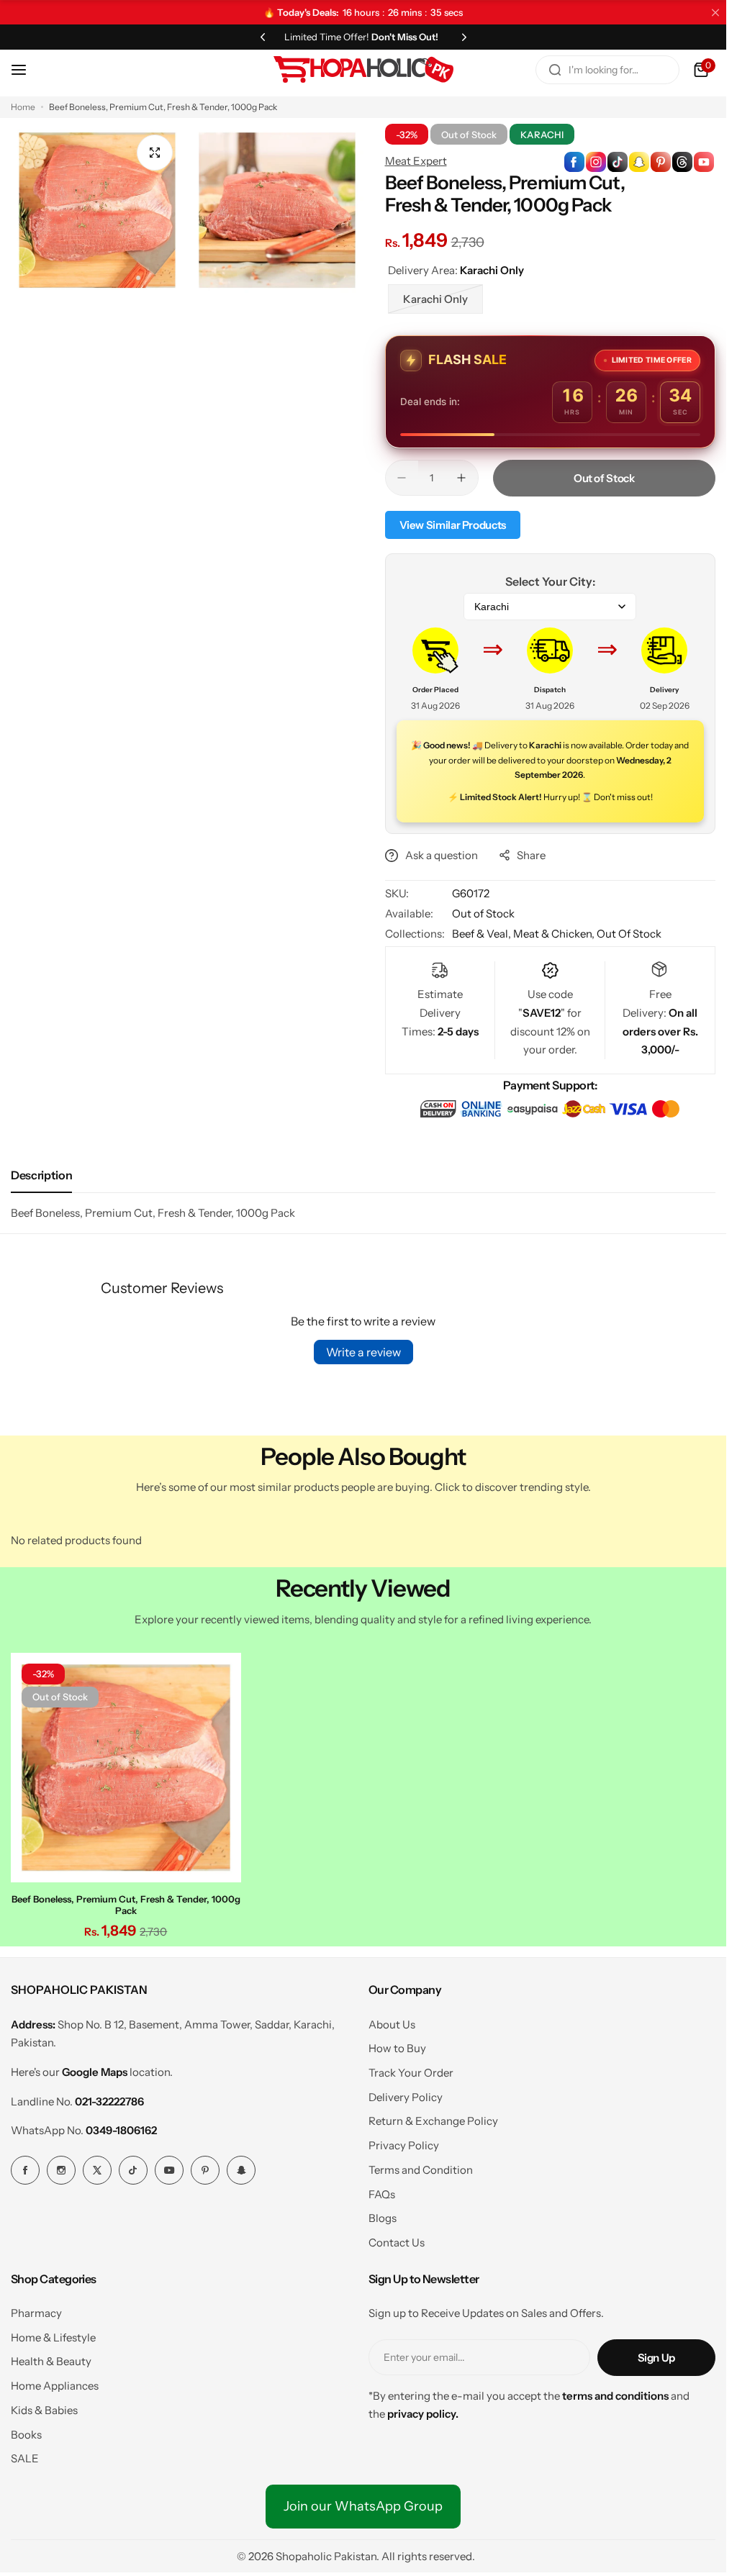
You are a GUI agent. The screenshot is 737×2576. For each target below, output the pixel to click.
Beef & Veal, (483, 934)
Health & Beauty (51, 2361)
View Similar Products (453, 525)
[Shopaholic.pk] (363, 70)
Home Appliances (55, 2386)
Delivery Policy (406, 2097)
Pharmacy (36, 2313)
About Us (392, 2024)
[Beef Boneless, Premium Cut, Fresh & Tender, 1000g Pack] (126, 1768)
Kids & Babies (44, 2410)
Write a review (363, 1352)
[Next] (464, 37)
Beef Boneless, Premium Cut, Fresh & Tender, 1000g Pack (126, 1905)
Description (41, 1175)
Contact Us (397, 2242)
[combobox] (607, 70)
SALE (25, 2458)
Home (23, 107)
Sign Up (656, 2358)
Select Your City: (550, 581)
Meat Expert (416, 161)
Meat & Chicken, (555, 934)
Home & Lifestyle (53, 2337)
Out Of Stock (629, 934)
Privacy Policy (404, 2145)
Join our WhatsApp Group (363, 2506)
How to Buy (397, 2048)
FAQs (382, 2194)
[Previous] (263, 37)
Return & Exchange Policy (433, 2121)
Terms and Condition (421, 2170)
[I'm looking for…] (555, 70)
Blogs (383, 2218)
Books (26, 2435)
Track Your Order (411, 2073)
